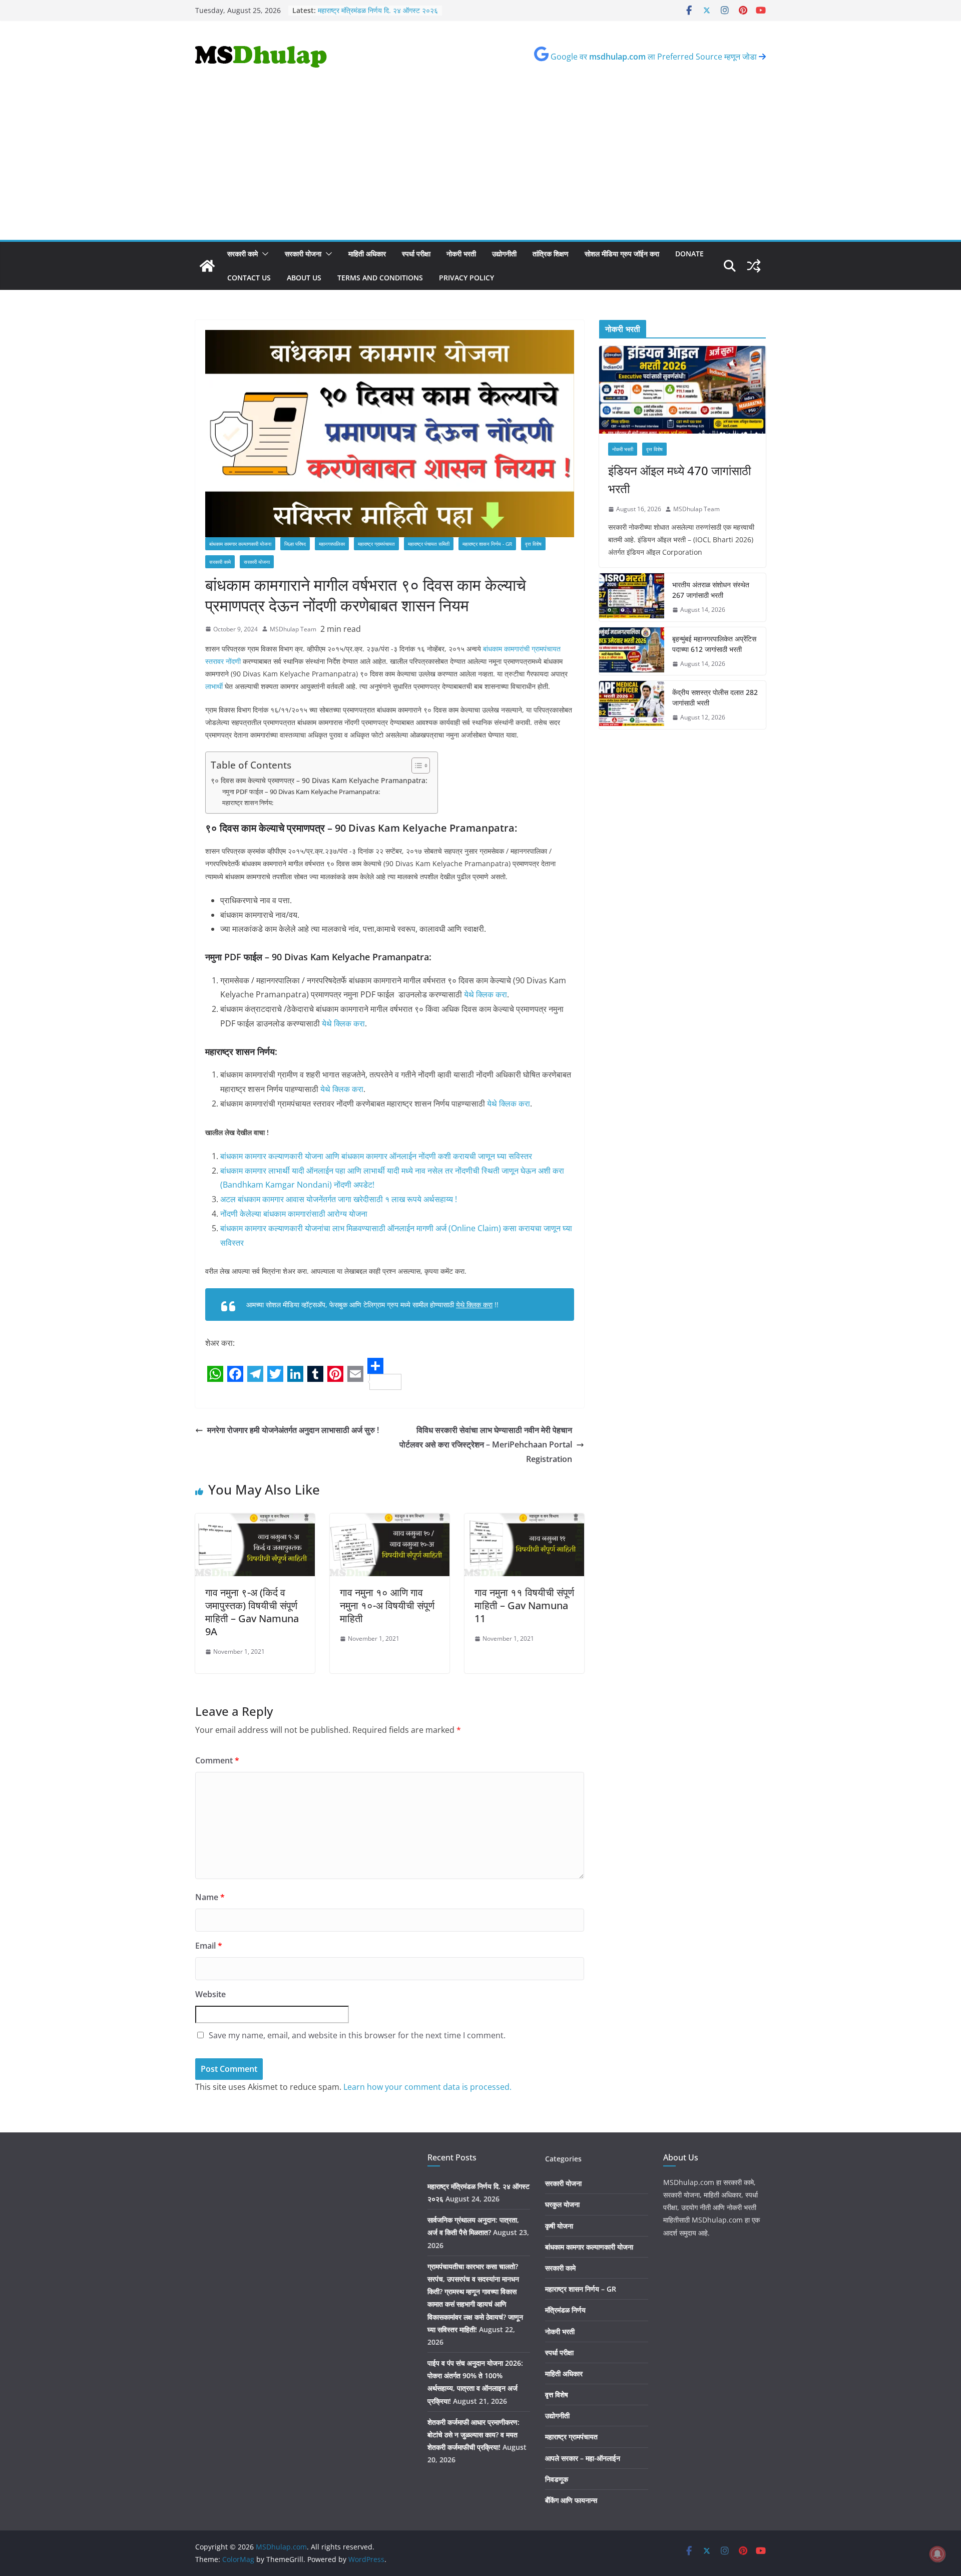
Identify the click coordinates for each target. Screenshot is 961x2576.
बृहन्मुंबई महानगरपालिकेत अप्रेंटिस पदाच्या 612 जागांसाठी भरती (714, 644)
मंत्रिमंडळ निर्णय (565, 2310)
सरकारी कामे (243, 254)
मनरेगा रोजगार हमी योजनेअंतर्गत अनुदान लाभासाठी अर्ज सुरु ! (293, 1430)
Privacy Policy (466, 278)
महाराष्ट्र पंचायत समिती (429, 544)
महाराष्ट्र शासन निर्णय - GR (487, 544)
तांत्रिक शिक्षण (551, 254)
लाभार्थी (214, 686)
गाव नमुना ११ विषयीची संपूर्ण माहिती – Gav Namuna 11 (524, 1605)
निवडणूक (557, 2479)
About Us (304, 278)
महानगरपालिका (332, 544)
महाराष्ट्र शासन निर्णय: (249, 803)
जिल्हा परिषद (295, 544)
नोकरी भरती (461, 254)
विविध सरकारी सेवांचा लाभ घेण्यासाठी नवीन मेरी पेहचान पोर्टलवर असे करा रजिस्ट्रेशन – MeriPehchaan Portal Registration (486, 1444)
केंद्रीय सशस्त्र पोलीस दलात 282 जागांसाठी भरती (715, 697)
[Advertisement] (480, 165)
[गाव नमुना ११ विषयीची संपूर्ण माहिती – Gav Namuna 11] (524, 1521)
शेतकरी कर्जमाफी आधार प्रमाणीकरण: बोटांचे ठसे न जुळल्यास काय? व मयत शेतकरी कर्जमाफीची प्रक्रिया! (473, 2435)
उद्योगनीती (504, 254)
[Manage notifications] (937, 2554)
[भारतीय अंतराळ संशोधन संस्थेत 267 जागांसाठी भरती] (632, 597)
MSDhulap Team (293, 629)
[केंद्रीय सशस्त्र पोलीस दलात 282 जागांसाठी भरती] (632, 705)
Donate (689, 254)
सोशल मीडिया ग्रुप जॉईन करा (622, 254)
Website (210, 1994)
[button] (263, 254)
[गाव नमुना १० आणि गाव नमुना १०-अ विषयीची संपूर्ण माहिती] (390, 1521)
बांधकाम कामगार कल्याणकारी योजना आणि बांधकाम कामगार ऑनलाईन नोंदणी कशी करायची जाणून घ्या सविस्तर (376, 1156)
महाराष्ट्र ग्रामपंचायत (376, 544)
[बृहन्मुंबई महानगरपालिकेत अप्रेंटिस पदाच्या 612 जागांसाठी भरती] (632, 651)
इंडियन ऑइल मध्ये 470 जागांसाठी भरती (679, 479)
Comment (217, 1760)
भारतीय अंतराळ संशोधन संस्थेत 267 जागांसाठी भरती (711, 590)
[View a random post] (754, 266)
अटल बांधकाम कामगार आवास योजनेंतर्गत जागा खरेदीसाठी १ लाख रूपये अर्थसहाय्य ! (339, 1199)
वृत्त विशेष (533, 544)
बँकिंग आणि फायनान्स (571, 2500)
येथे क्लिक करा (486, 994)
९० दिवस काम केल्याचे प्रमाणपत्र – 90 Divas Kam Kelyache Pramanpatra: (319, 780)
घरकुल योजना (562, 2204)
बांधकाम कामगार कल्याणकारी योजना (240, 544)
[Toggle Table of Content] (416, 766)
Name (210, 1897)
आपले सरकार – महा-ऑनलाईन (583, 2458)
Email (209, 1946)
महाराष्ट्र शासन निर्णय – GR (581, 2289)
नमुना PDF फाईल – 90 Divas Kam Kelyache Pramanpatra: (301, 792)
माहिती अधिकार (367, 254)
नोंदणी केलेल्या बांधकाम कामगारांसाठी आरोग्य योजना (294, 1214)
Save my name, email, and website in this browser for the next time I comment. (357, 2035)
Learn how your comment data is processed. (427, 2087)
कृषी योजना (559, 2226)
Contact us (249, 278)
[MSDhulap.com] (207, 266)
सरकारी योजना (303, 254)
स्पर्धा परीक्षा (416, 254)
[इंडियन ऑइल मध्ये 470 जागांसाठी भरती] (682, 390)
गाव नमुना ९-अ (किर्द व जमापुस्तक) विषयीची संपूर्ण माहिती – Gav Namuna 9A (252, 1612)
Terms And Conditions (380, 278)
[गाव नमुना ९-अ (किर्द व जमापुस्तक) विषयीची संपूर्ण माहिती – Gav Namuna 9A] (255, 1521)
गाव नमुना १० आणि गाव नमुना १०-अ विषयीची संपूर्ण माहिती (387, 1605)
